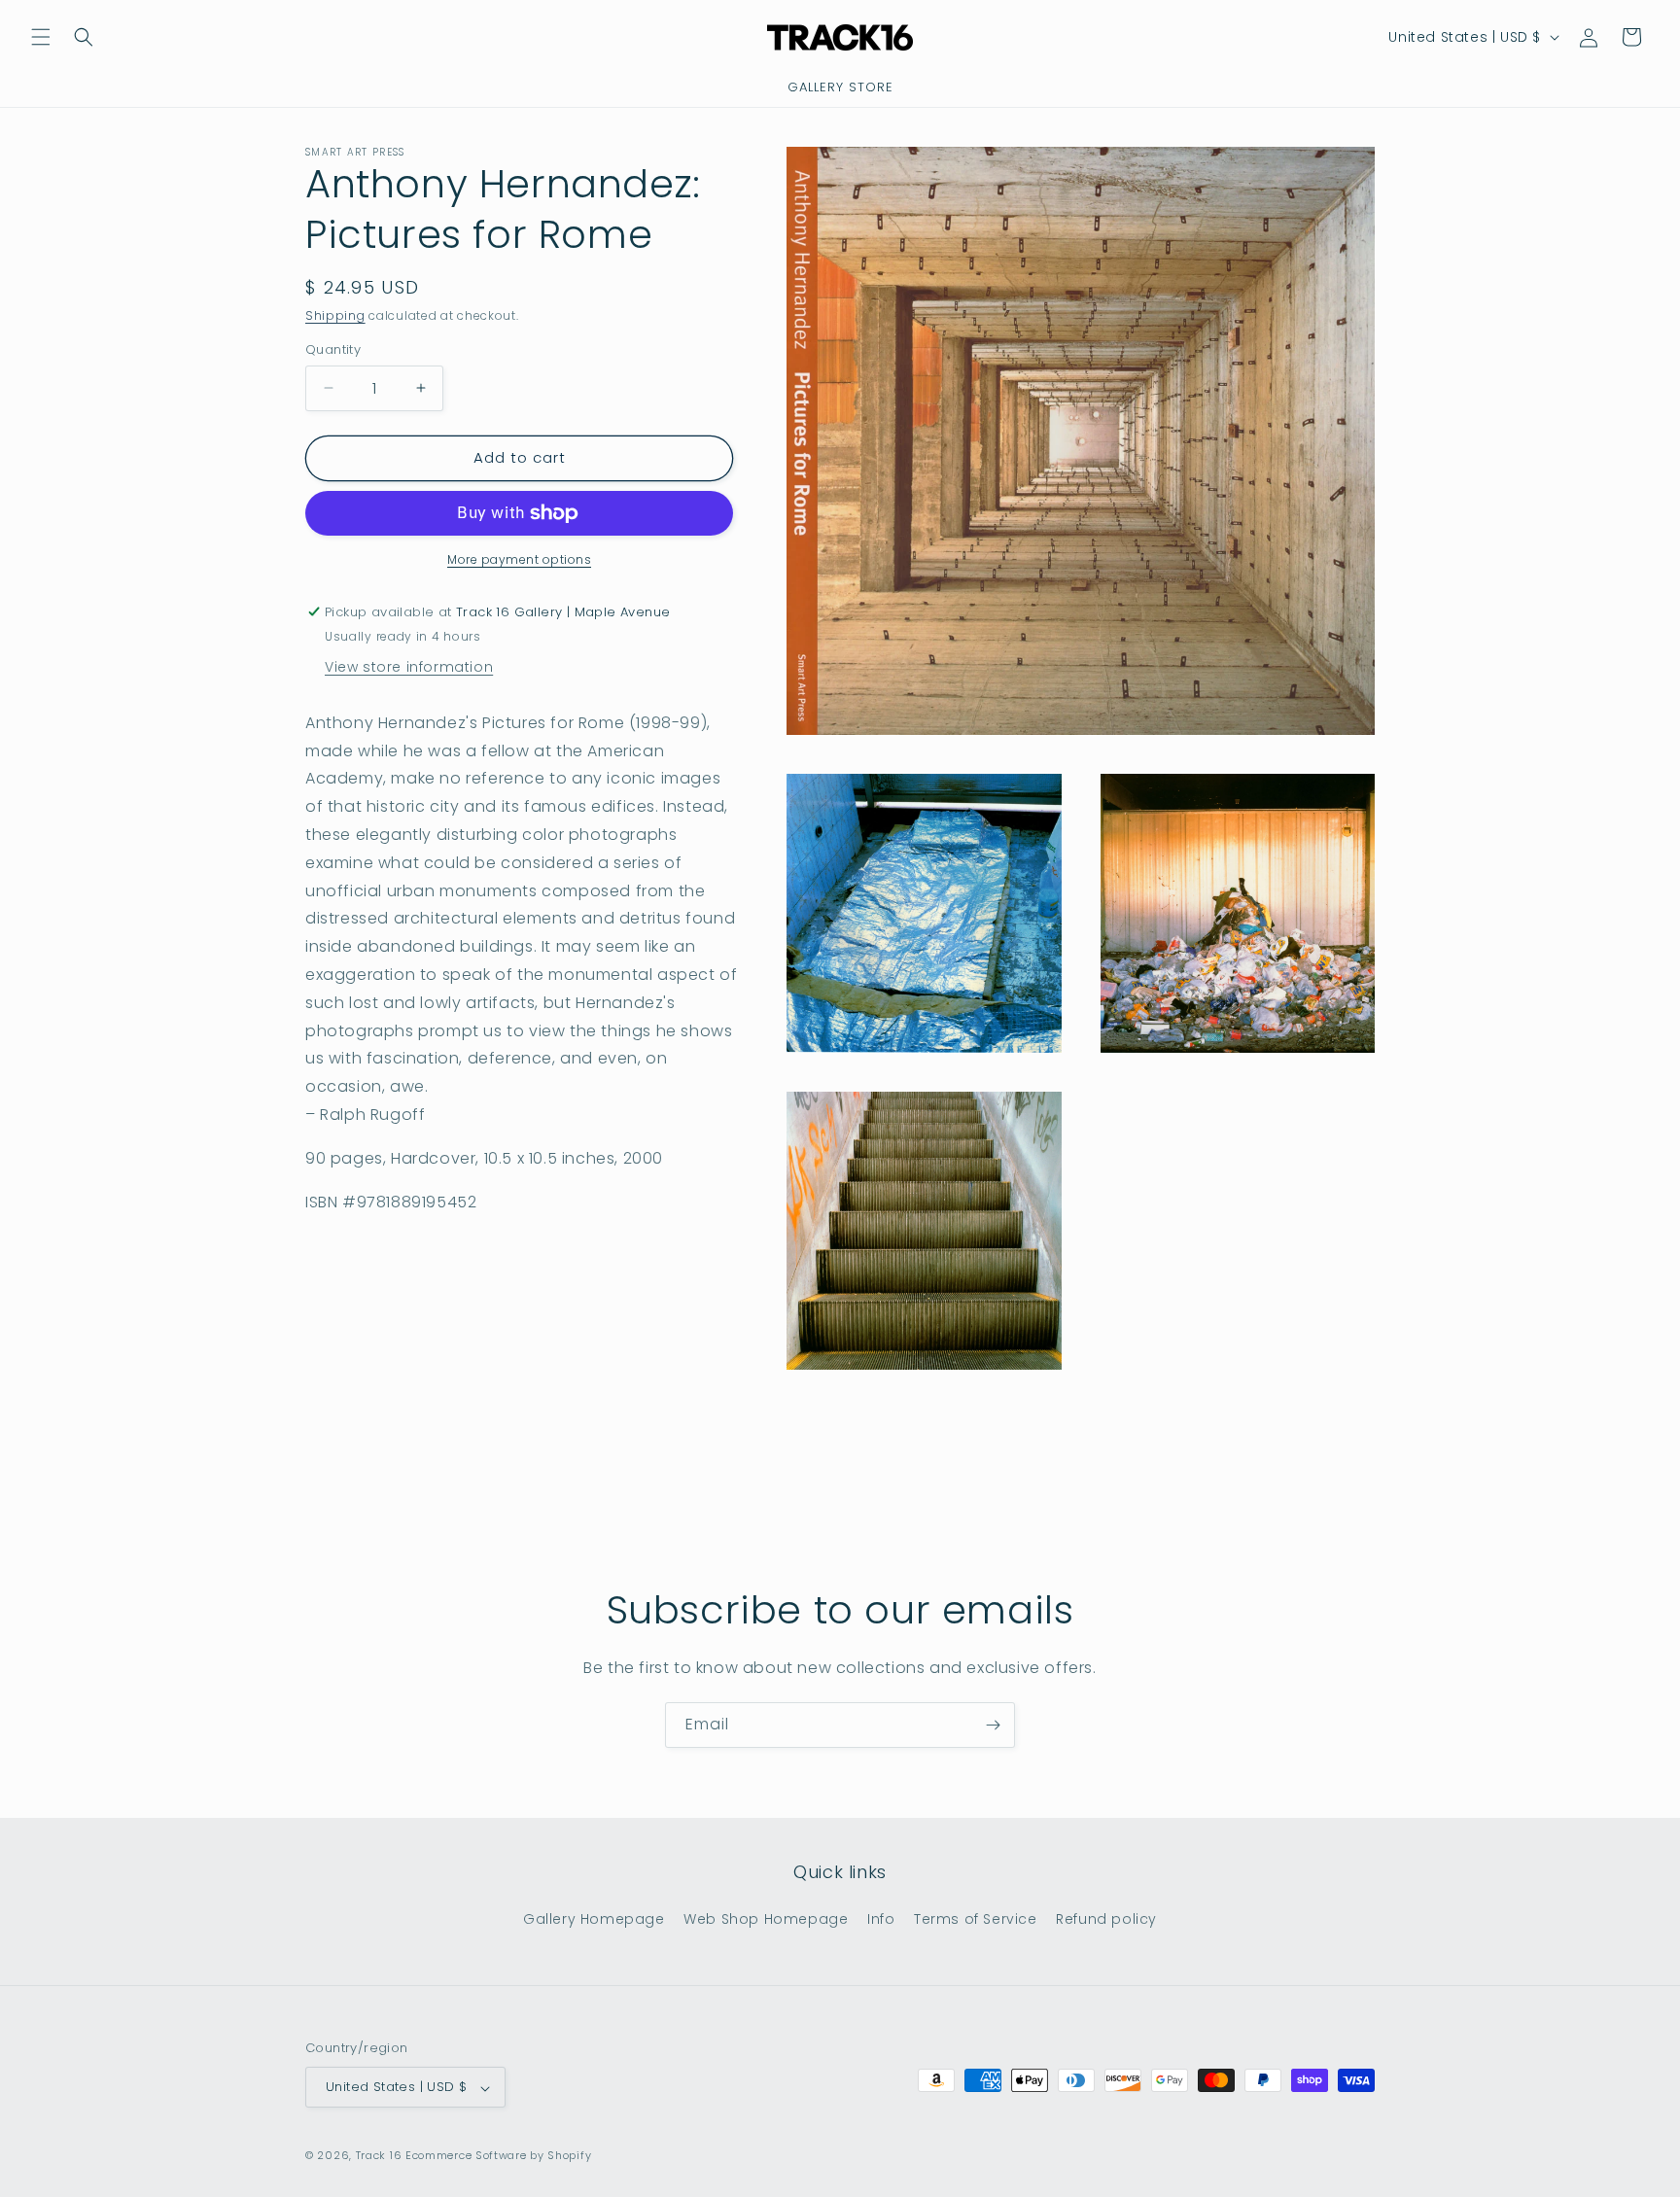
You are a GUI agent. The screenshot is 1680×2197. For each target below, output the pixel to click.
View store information (409, 667)
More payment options (519, 559)
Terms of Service (976, 1919)
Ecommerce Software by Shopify (498, 2156)
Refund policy (1106, 1919)
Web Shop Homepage (766, 1919)
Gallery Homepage (594, 1919)
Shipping (335, 315)
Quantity (333, 349)
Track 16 (379, 2156)
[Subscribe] (993, 1725)
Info (881, 1919)
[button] (41, 37)
